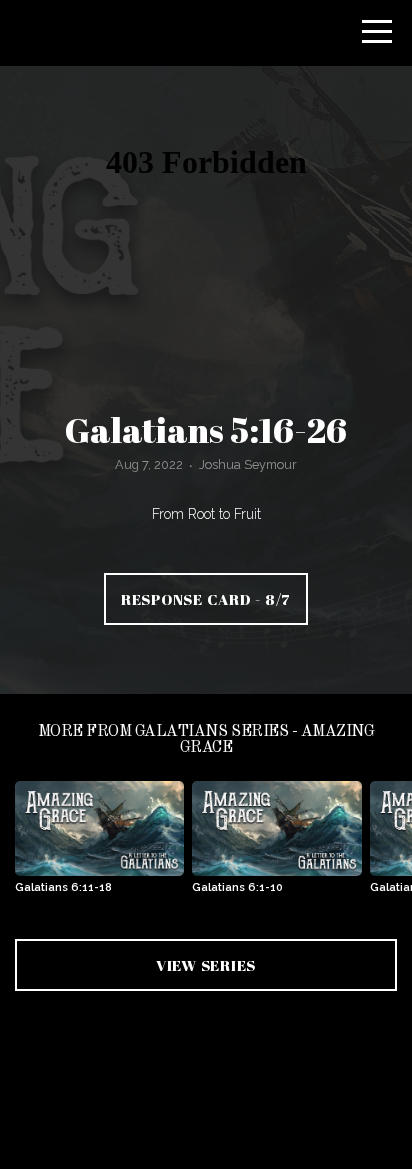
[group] (99, 845)
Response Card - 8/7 (206, 599)
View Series (206, 965)
